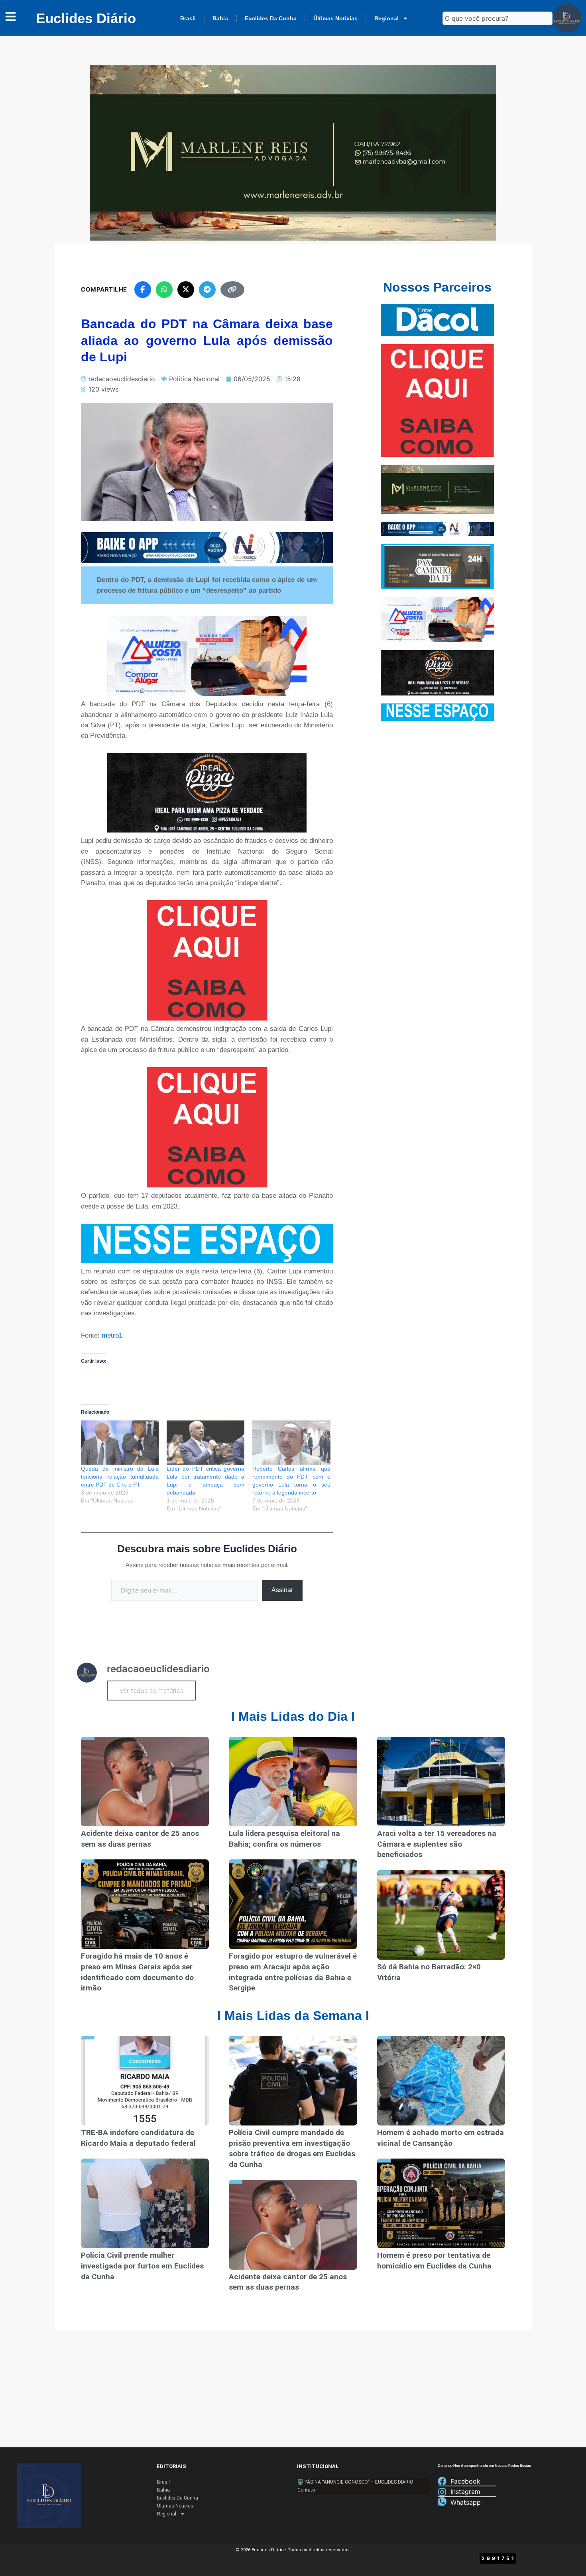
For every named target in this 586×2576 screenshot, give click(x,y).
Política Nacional (194, 379)
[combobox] (498, 18)
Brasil (188, 18)
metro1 (112, 1335)
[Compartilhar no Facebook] (143, 290)
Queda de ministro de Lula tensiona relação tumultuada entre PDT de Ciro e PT (120, 1477)
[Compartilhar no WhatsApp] (164, 290)
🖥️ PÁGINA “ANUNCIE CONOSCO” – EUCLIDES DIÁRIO (355, 2482)
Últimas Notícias (335, 18)
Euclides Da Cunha (271, 18)
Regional (386, 18)
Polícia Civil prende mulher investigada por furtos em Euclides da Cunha (142, 2266)
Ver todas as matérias (151, 1691)
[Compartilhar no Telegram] (207, 290)
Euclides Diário (86, 18)
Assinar (282, 1590)
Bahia (220, 18)
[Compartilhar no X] (186, 290)
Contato (306, 2490)
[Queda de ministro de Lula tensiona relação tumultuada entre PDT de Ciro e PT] (120, 1443)
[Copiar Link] (232, 290)
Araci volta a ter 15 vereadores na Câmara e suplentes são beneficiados (437, 1844)
